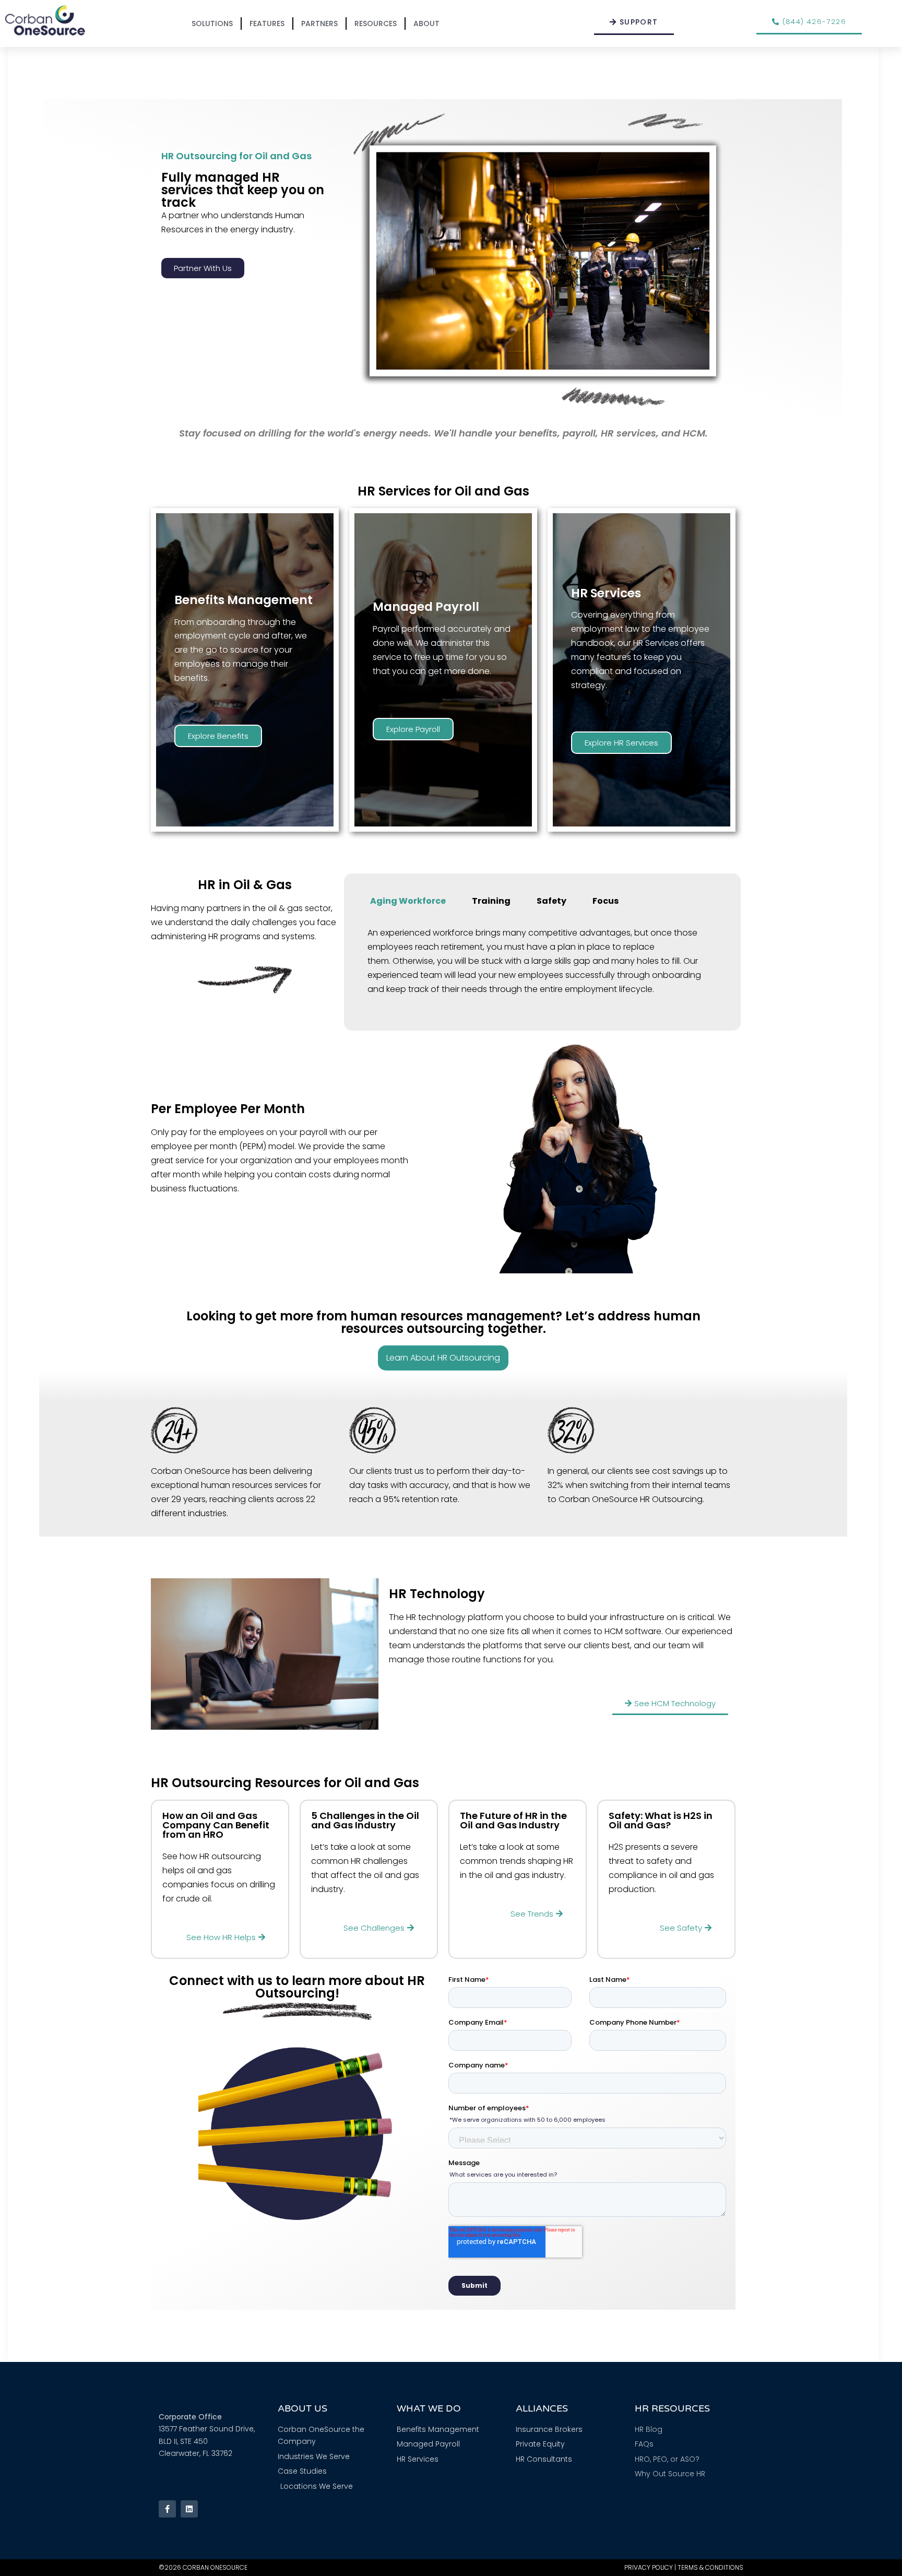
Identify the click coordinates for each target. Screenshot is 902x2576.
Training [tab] (491, 901)
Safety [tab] (551, 901)
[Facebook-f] (167, 2509)
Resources (376, 23)
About (426, 23)
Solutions (212, 23)
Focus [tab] (606, 901)
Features (267, 23)
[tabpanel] (542, 966)
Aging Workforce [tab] (408, 901)
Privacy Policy (649, 2567)
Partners (319, 23)
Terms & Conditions (710, 2567)
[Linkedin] (189, 2509)
